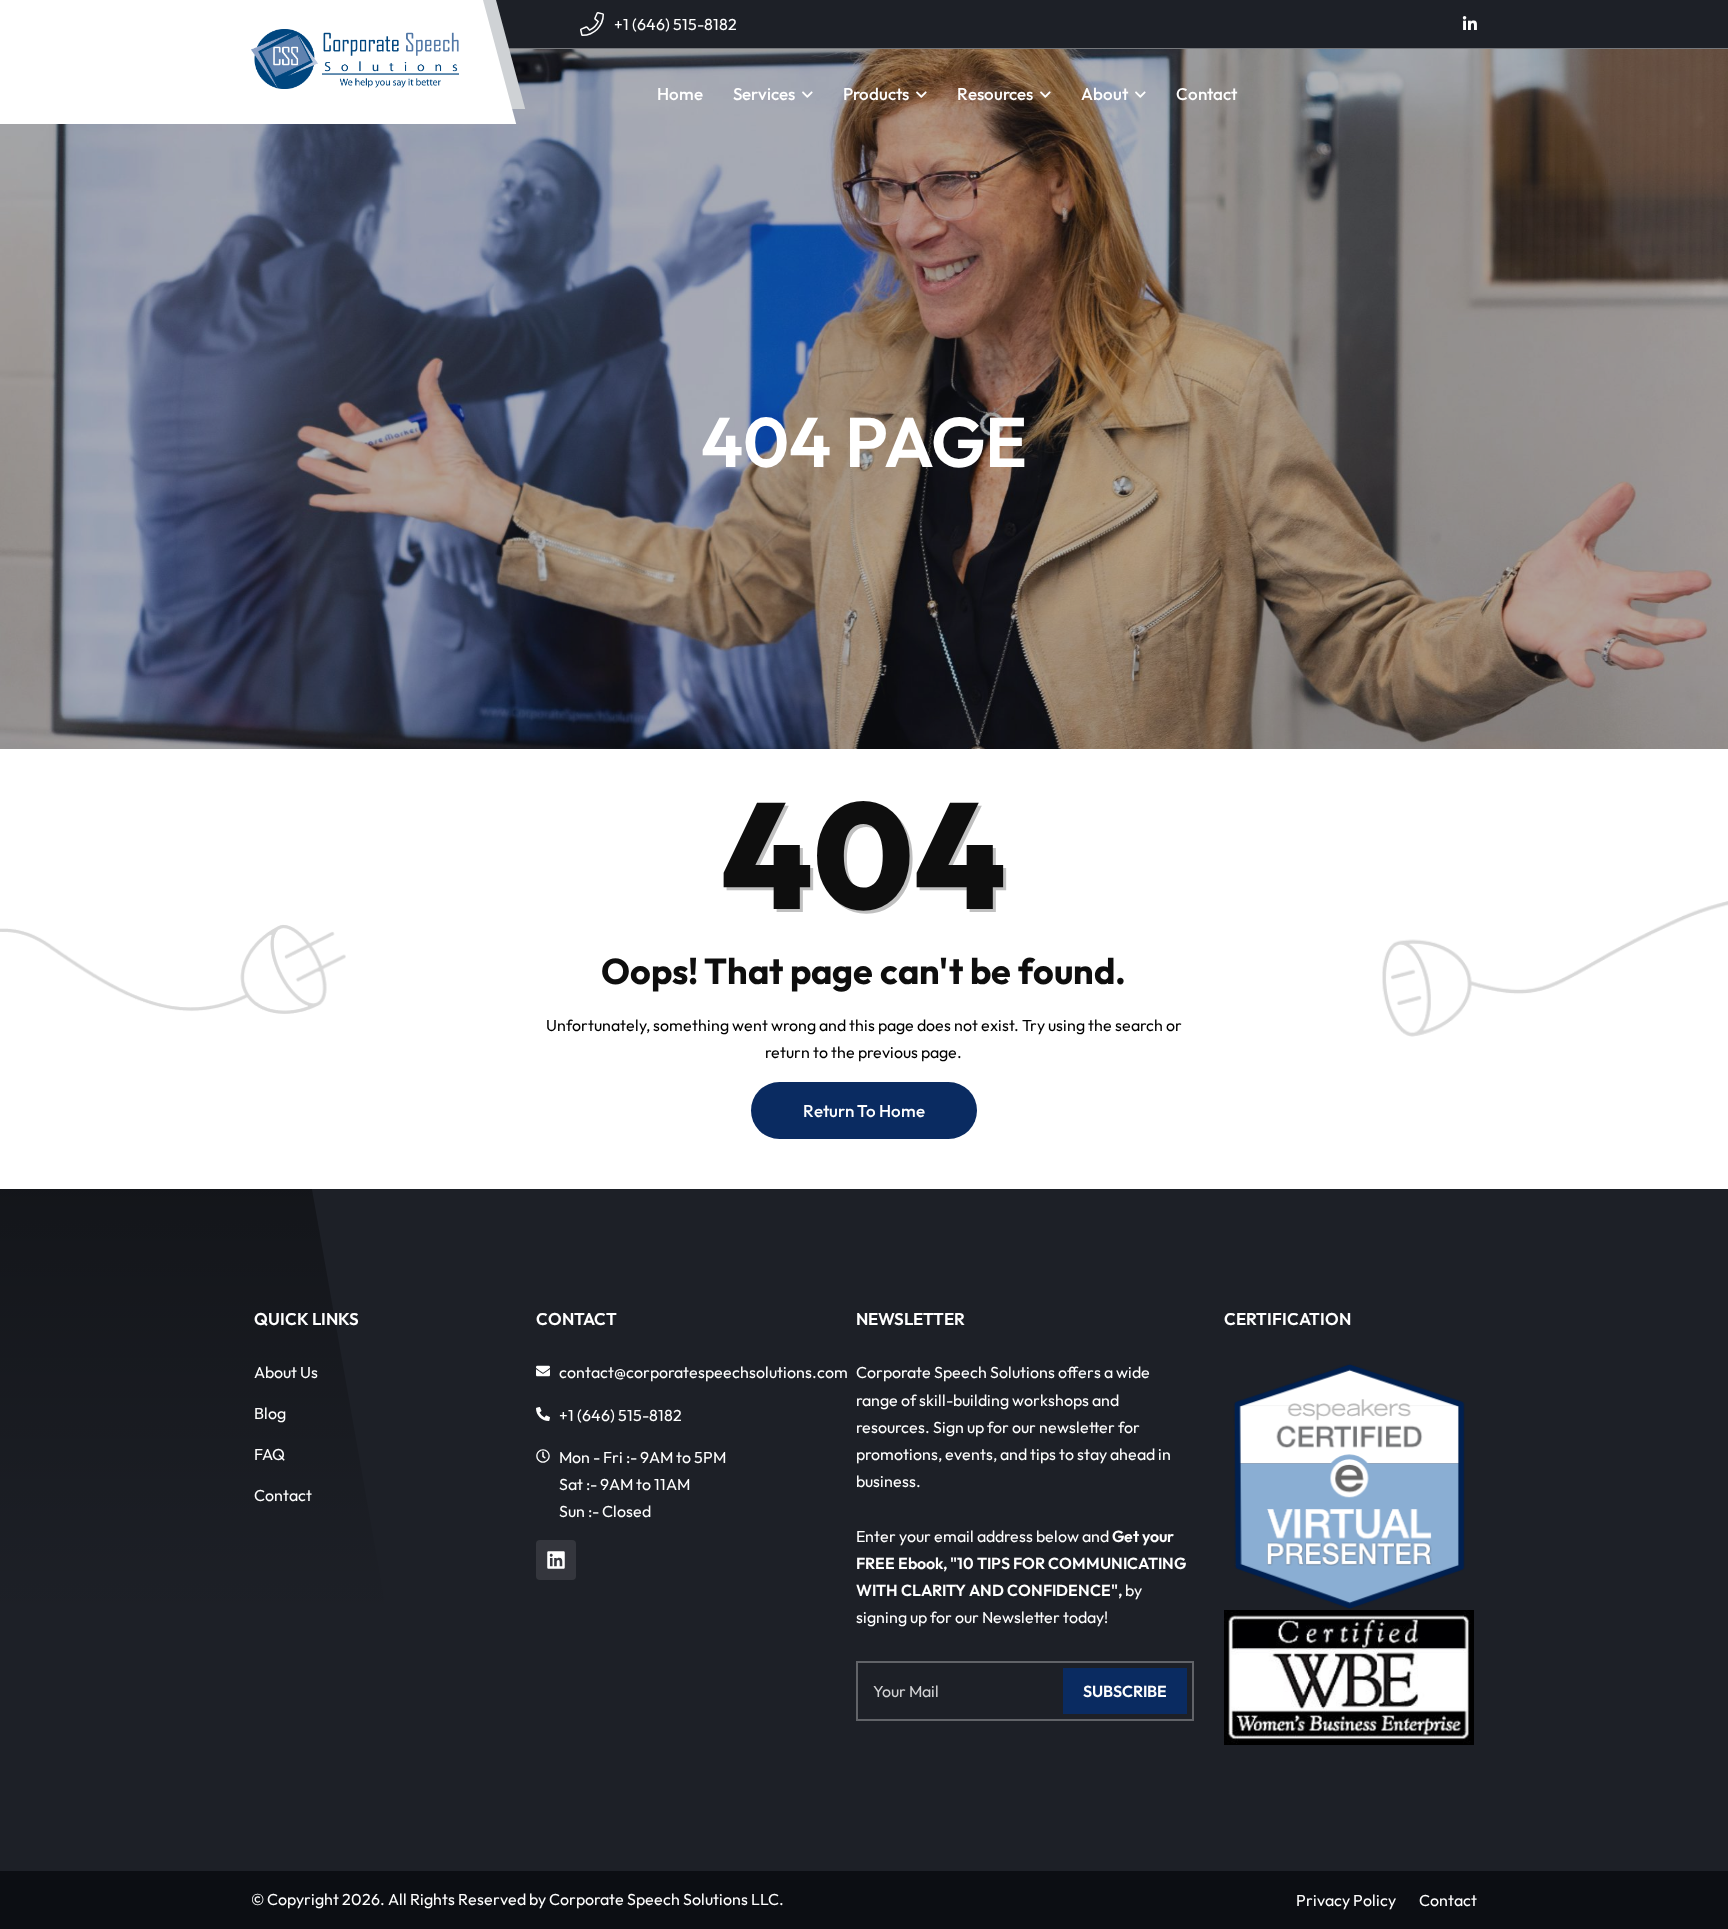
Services (764, 93)
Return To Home (864, 1110)
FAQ (269, 1454)
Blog (270, 1413)
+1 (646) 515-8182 (675, 24)
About (1104, 93)
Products (876, 93)
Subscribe (1125, 1691)
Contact (1206, 93)
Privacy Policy (1346, 1900)
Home (680, 93)
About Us (286, 1372)
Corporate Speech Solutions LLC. (666, 1899)
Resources (995, 93)
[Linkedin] (556, 1560)
